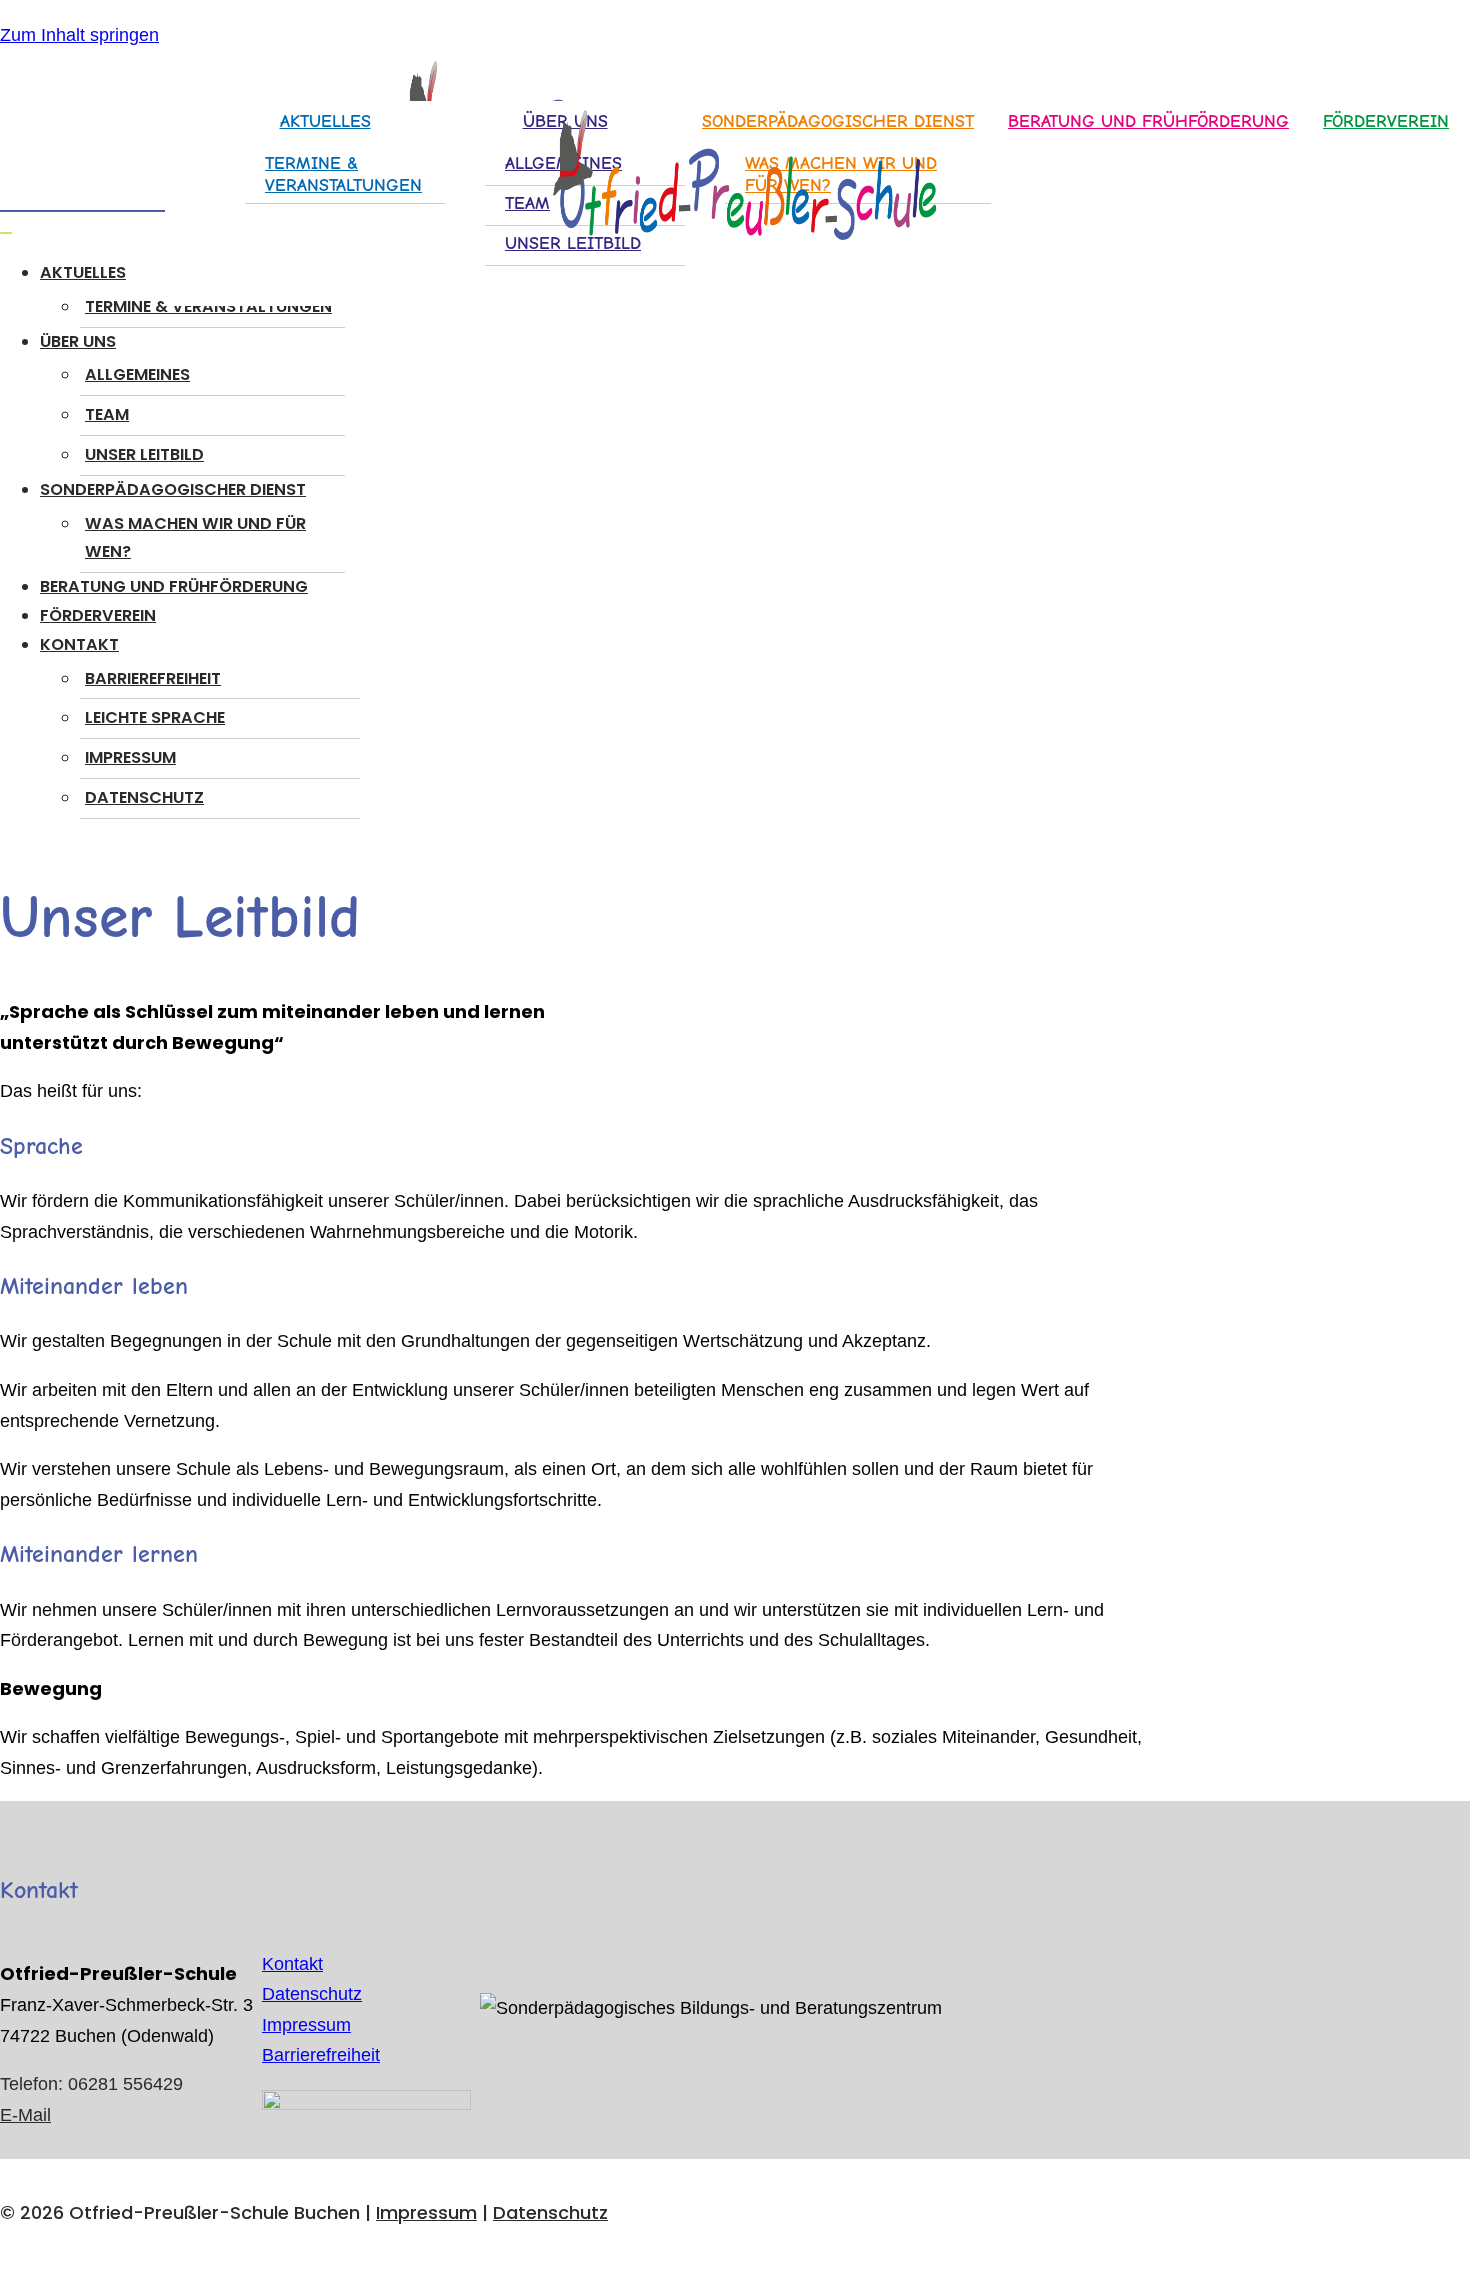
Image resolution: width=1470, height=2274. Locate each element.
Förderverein (1386, 121)
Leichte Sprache (155, 717)
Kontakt (292, 1964)
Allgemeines (137, 374)
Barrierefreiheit (153, 678)
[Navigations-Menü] (6, 233)
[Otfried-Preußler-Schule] (735, 180)
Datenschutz (144, 797)
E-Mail (25, 2115)
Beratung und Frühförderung (174, 586)
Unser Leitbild (144, 454)
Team (107, 414)
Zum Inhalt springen (79, 35)
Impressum (130, 757)
